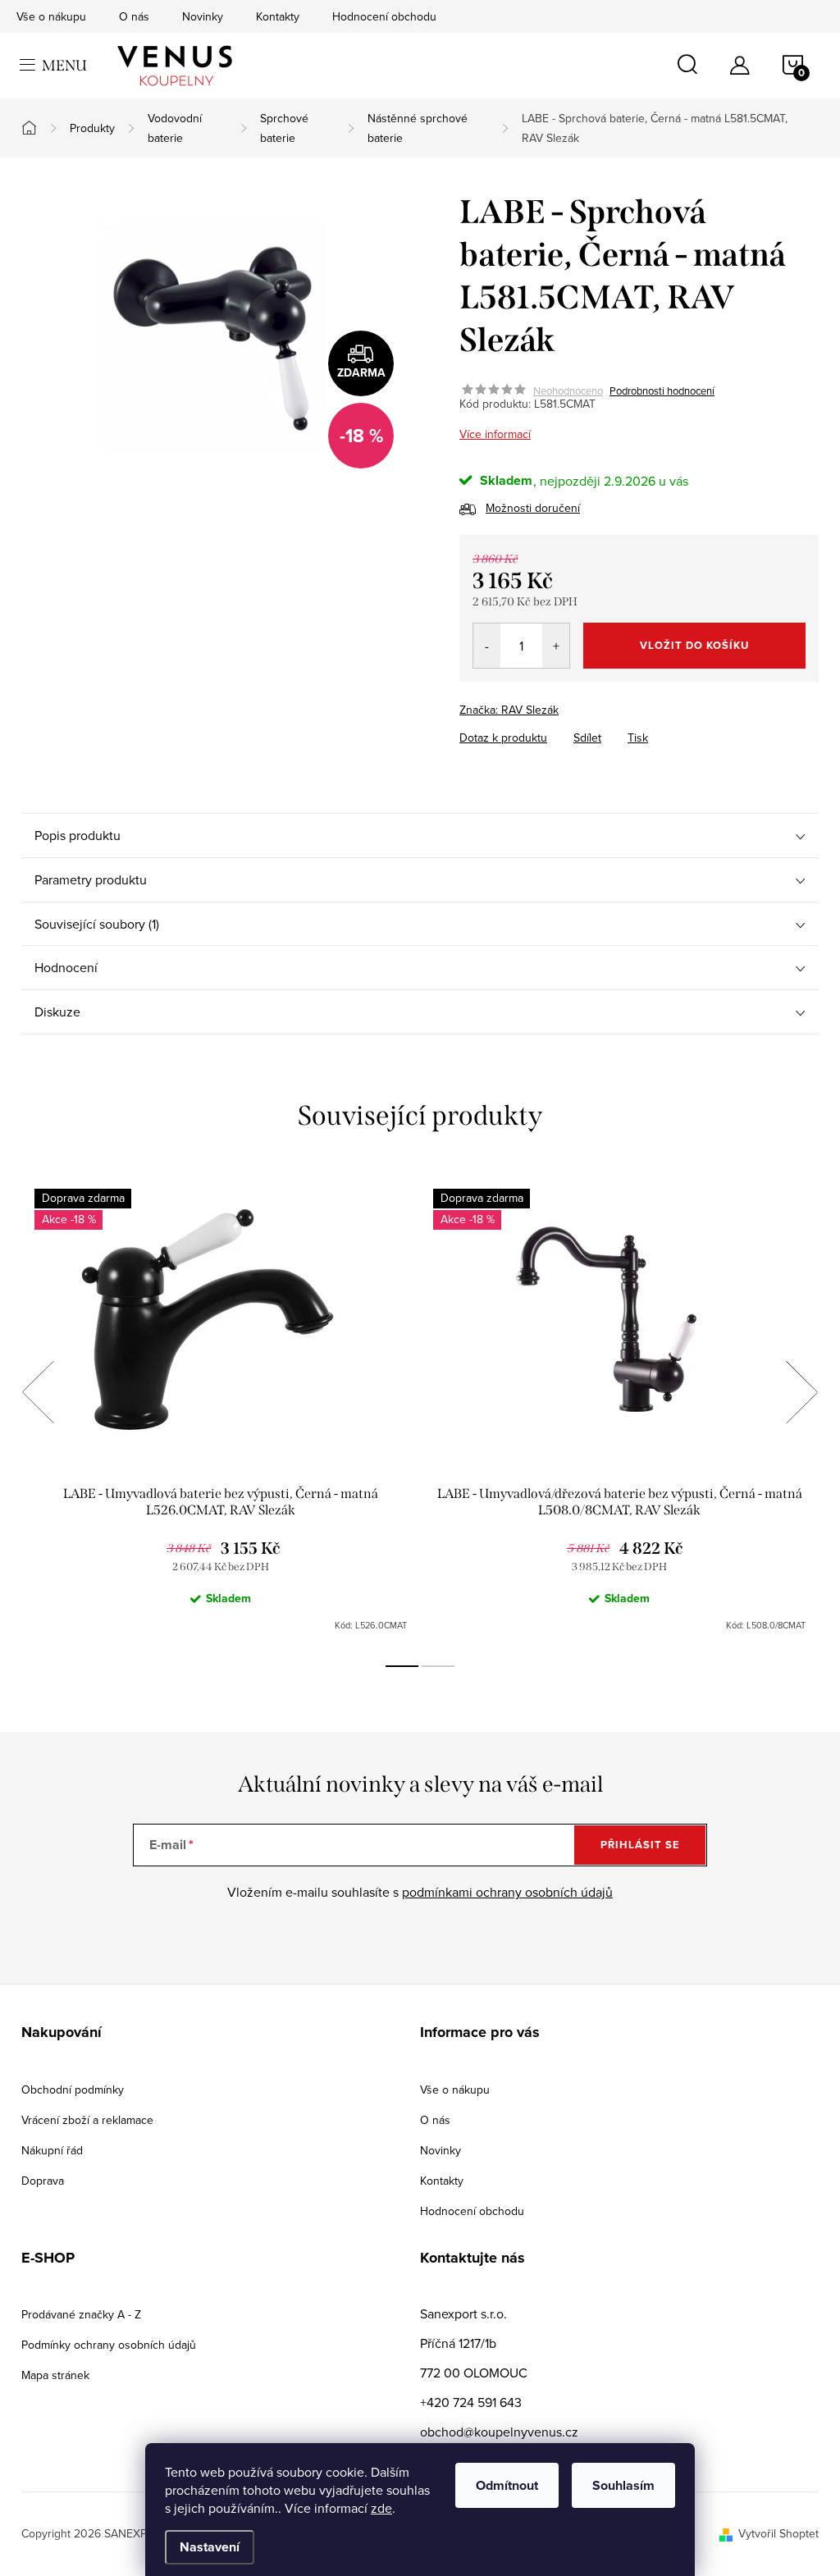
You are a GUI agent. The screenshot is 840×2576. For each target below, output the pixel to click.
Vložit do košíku (694, 645)
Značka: (509, 710)
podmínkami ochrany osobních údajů (507, 1892)
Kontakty (278, 16)
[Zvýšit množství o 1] (556, 646)
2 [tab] (438, 1666)
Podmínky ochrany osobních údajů (109, 2345)
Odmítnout (507, 2485)
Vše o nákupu (51, 16)
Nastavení (210, 2547)
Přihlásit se (640, 1845)
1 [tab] (402, 1666)
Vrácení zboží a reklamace (87, 2120)
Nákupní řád (52, 2150)
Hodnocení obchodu (384, 16)
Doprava (43, 2181)
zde (381, 2508)
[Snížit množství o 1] (487, 646)
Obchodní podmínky (73, 2090)
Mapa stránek (55, 2375)
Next (801, 1392)
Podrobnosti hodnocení (662, 391)
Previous (38, 1392)
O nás (134, 16)
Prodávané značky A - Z (81, 2314)
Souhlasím (623, 2485)
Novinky (203, 16)
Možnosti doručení (533, 508)
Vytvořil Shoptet (778, 2533)
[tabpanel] (221, 1410)
